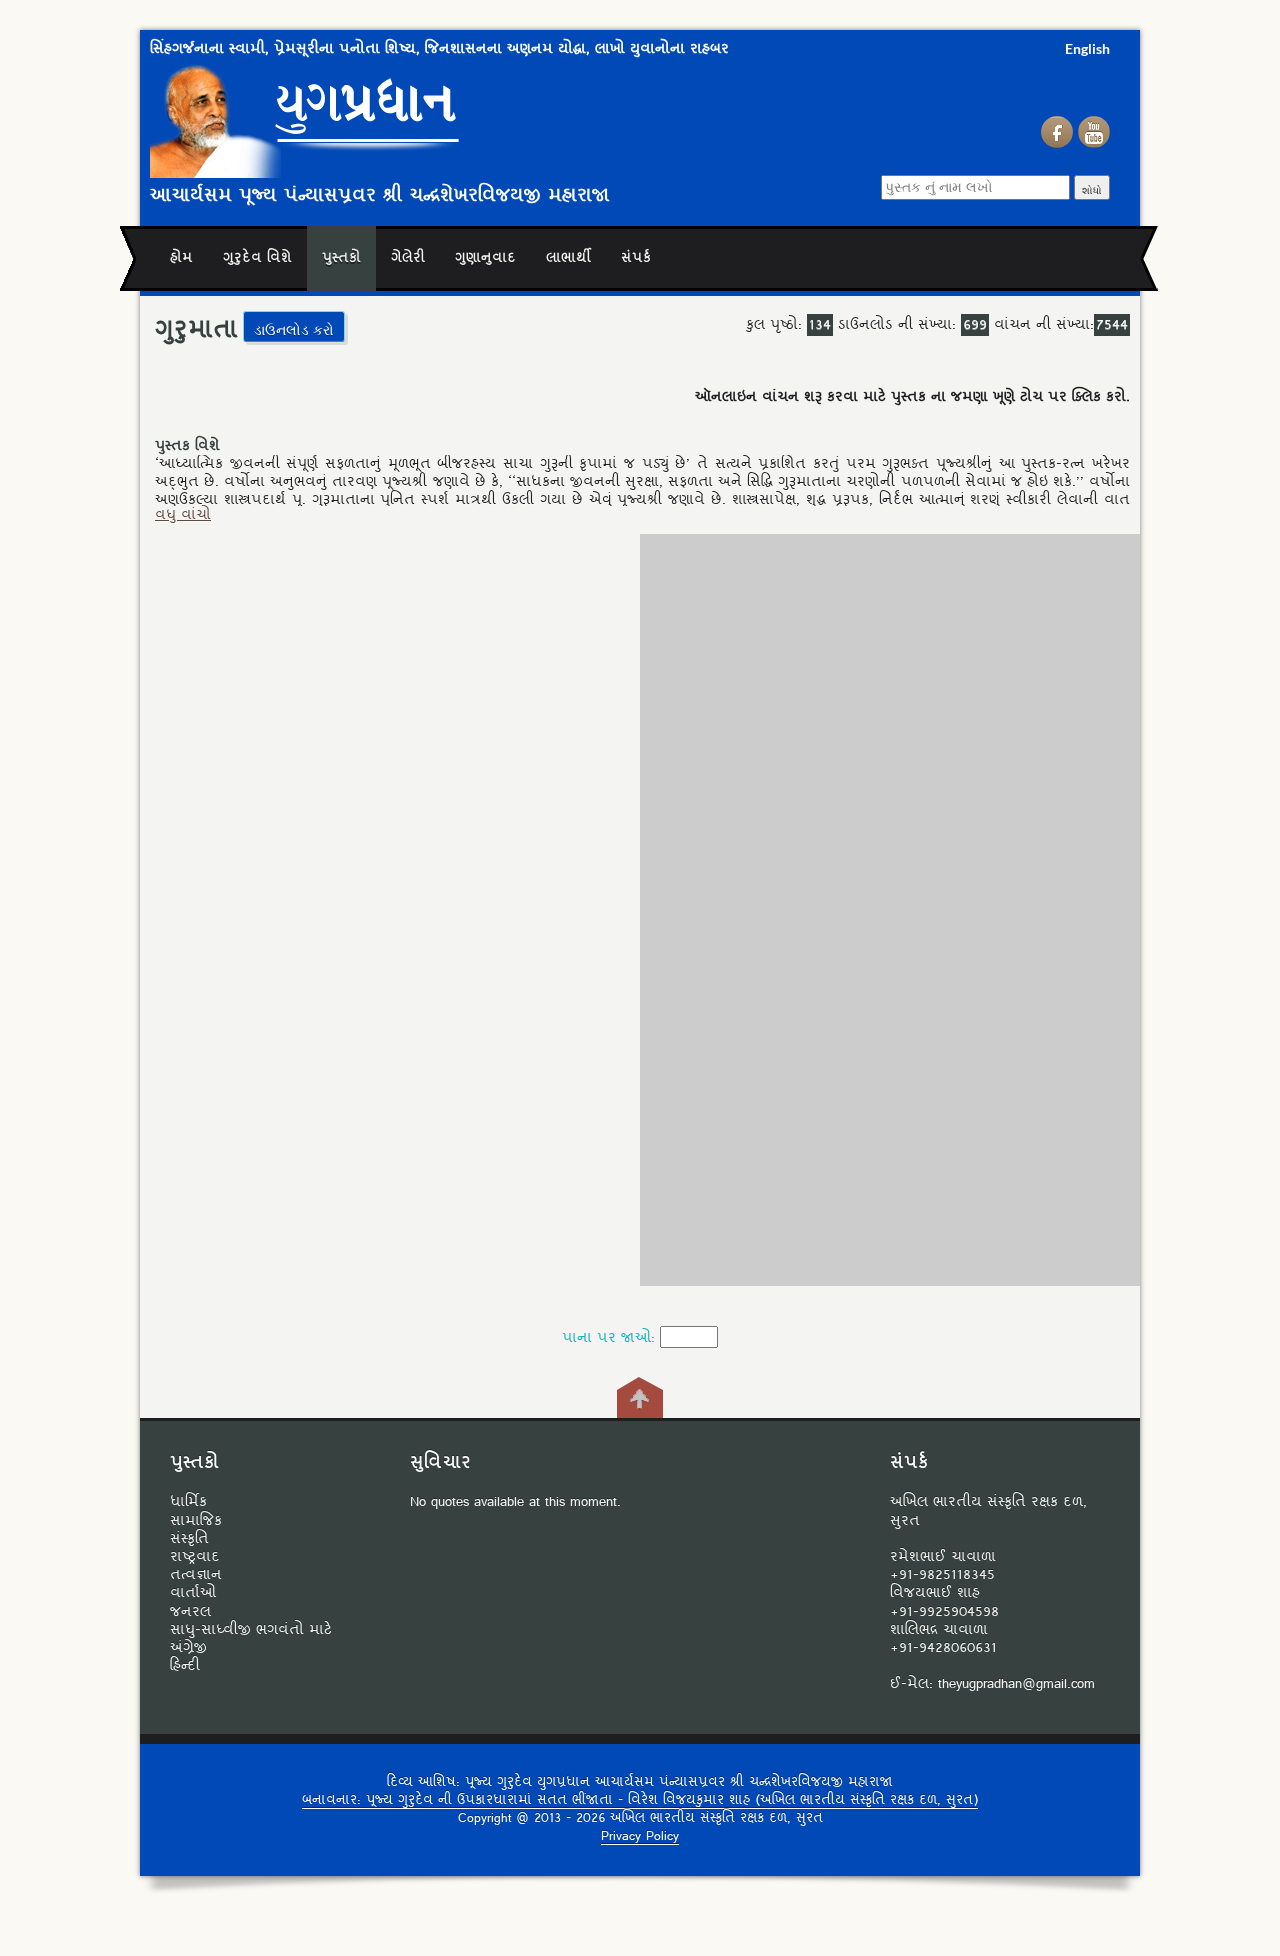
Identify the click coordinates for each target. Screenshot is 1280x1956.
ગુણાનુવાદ (485, 258)
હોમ (181, 258)
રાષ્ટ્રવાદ (195, 1557)
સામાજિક (196, 1521)
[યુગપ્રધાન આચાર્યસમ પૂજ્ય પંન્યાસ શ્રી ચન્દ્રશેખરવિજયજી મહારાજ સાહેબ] (434, 118)
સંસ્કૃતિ (189, 1539)
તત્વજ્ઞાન (196, 1575)
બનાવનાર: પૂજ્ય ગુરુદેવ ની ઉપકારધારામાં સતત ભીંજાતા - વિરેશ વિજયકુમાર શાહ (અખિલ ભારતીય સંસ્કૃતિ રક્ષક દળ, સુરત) (640, 1800)
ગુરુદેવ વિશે (257, 258)
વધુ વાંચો (183, 515)
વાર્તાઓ (193, 1593)
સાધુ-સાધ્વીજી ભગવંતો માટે (251, 1630)
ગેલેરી (408, 258)
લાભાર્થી (568, 258)
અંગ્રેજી (188, 1648)
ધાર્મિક (188, 1502)
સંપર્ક (636, 258)
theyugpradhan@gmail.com (1016, 1684)
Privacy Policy (640, 1836)
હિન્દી (185, 1666)
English (1087, 48)
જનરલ (190, 1612)
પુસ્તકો (341, 258)
